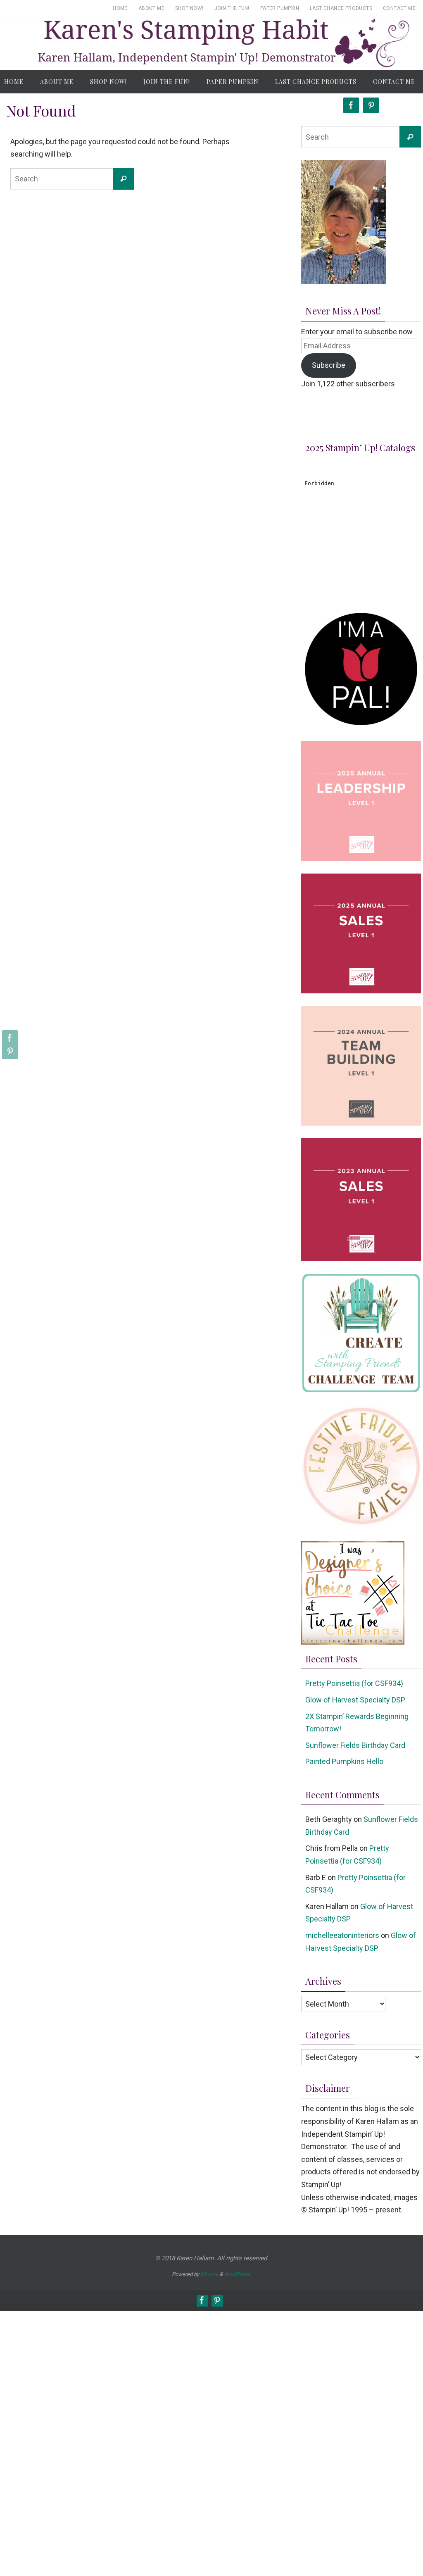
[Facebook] (9, 1038)
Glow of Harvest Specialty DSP (355, 1700)
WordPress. (238, 2274)
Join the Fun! (232, 8)
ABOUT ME (151, 8)
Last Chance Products (341, 8)
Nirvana (209, 2274)
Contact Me (399, 8)
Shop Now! (189, 8)
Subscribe (329, 365)
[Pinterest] (9, 1051)
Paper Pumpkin (280, 8)
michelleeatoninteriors (342, 1935)
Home (120, 8)
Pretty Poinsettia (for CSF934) (354, 1683)
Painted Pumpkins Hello (344, 1761)
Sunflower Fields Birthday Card (355, 1745)
